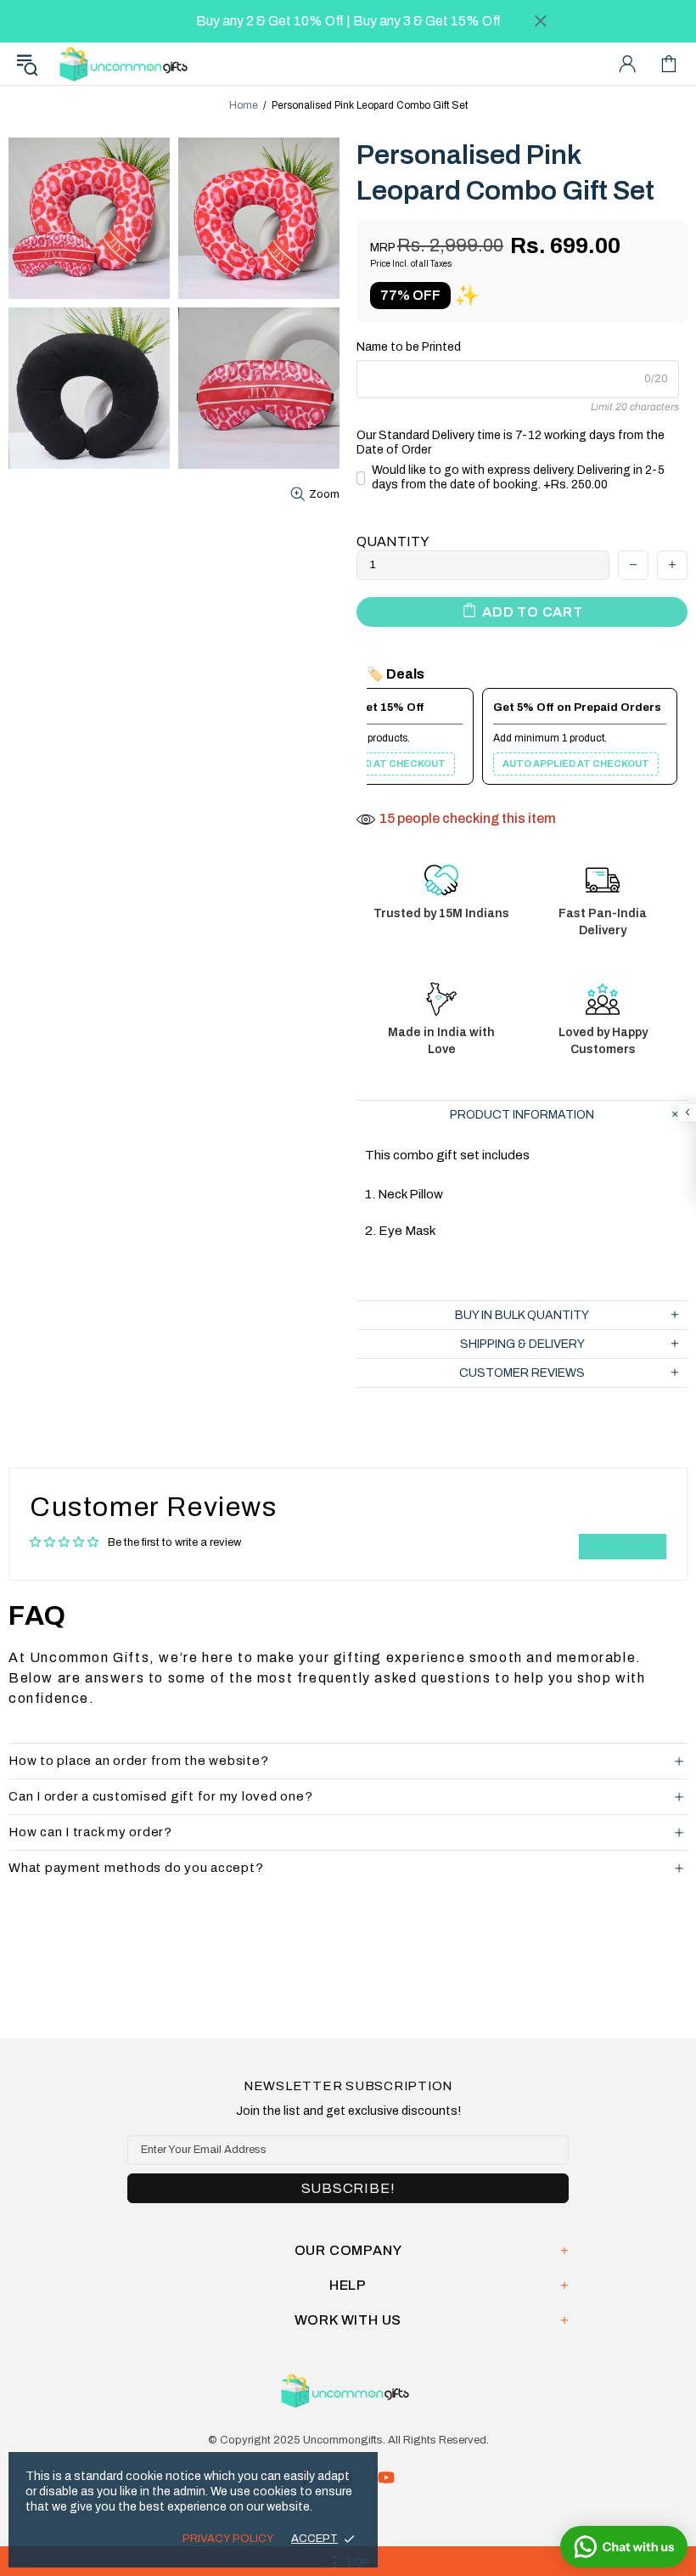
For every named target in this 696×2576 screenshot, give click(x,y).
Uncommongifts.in (126, 63)
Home (244, 105)
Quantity (393, 541)
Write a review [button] (623, 1547)
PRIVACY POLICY (228, 2539)
